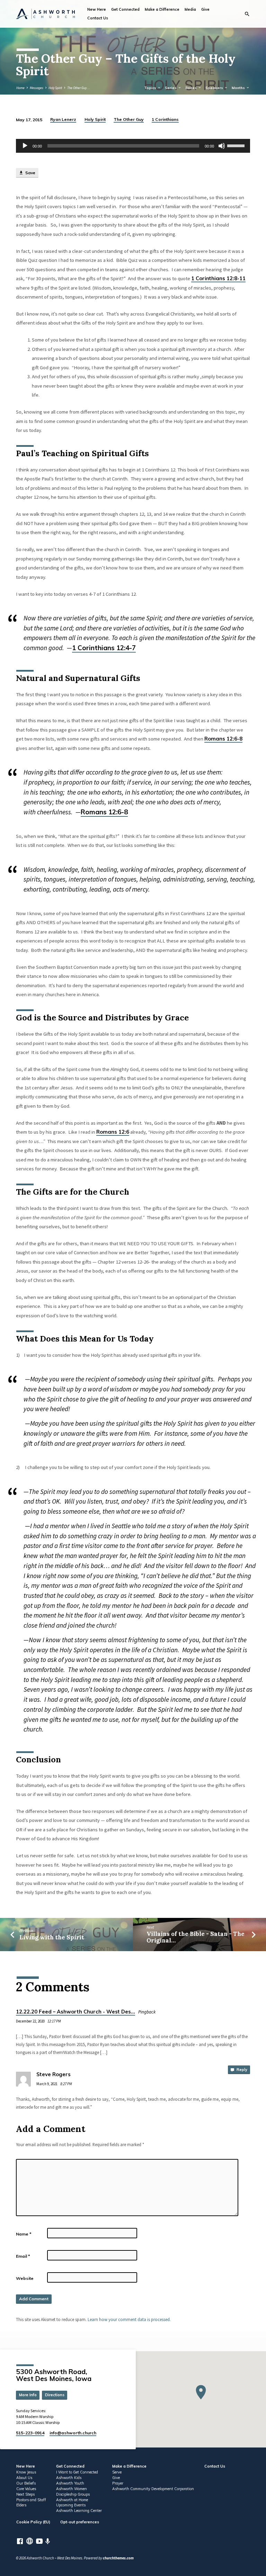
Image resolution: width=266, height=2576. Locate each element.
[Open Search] (247, 14)
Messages (37, 88)
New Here (97, 9)
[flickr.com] (30, 2541)
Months (239, 88)
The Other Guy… (79, 88)
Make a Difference (162, 9)
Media (190, 9)
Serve (117, 2472)
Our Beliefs (26, 2483)
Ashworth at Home (72, 2500)
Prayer (118, 2483)
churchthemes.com (118, 2558)
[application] (133, 146)
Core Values (26, 2489)
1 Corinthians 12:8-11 (218, 278)
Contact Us (98, 18)
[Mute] (222, 146)
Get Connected (125, 9)
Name (24, 2234)
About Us (24, 2478)
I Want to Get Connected (77, 2472)
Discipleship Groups (73, 2494)
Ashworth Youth (70, 2483)
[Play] (25, 146)
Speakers (215, 88)
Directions (55, 2395)
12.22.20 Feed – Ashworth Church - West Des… (76, 2012)
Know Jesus (26, 2472)
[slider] (237, 145)
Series (171, 88)
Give (205, 9)
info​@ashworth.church (73, 2433)
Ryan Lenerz (63, 119)
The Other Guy (129, 119)
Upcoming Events (71, 2505)
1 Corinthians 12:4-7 (104, 648)
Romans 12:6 (113, 1132)
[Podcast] (48, 2541)
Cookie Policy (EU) (33, 2522)
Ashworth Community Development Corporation (153, 2489)
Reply (241, 2070)
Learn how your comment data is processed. (129, 2319)
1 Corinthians (165, 119)
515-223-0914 (30, 2433)
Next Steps (25, 2494)
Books (192, 88)
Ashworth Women (72, 2489)
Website (25, 2278)
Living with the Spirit (52, 1937)
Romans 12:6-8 (223, 739)
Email (23, 2256)
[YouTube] (39, 2541)
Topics (151, 88)
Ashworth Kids (69, 2478)
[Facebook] (20, 2541)
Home (20, 88)
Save (30, 173)
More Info (28, 2395)
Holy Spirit (55, 88)
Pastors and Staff (31, 2500)
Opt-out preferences (80, 2522)
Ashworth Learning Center (79, 2511)
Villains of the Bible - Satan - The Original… (196, 1937)
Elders (21, 2505)
